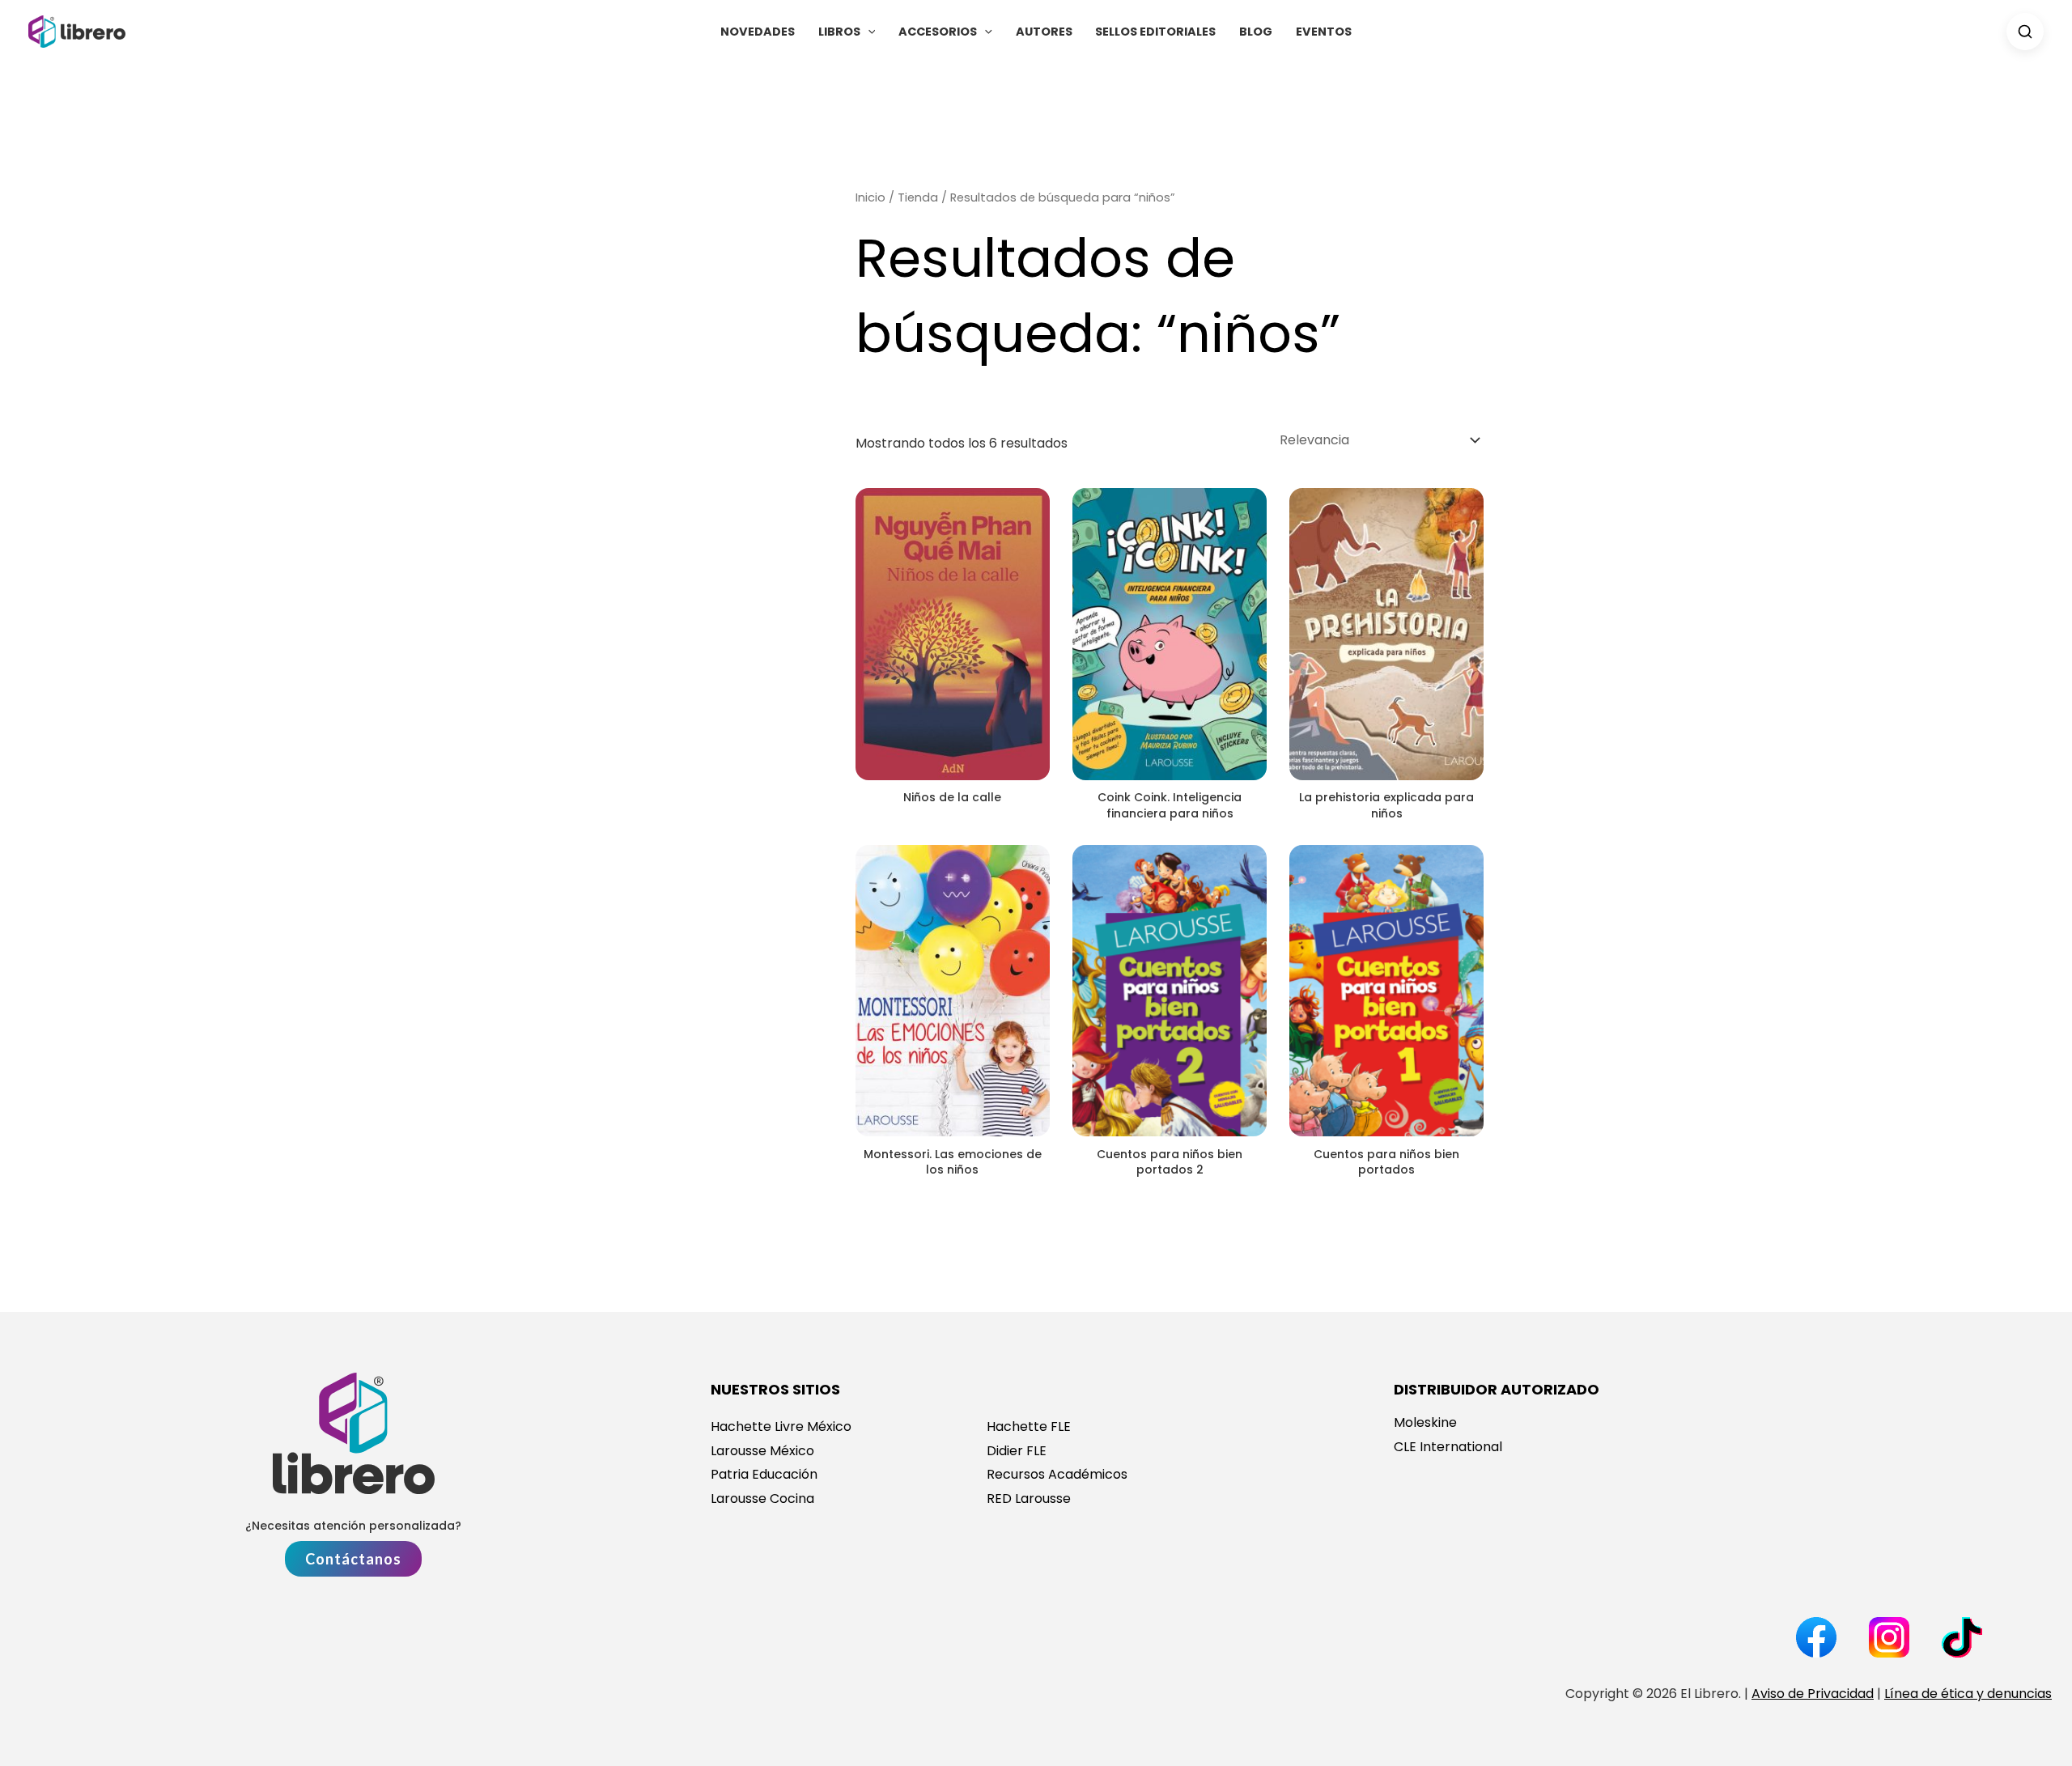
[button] (868, 32)
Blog (1256, 32)
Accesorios (938, 32)
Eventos (1324, 32)
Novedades (758, 32)
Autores (1044, 32)
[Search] (2025, 32)
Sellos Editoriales (1155, 32)
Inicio (870, 197)
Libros (839, 32)
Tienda (918, 197)
